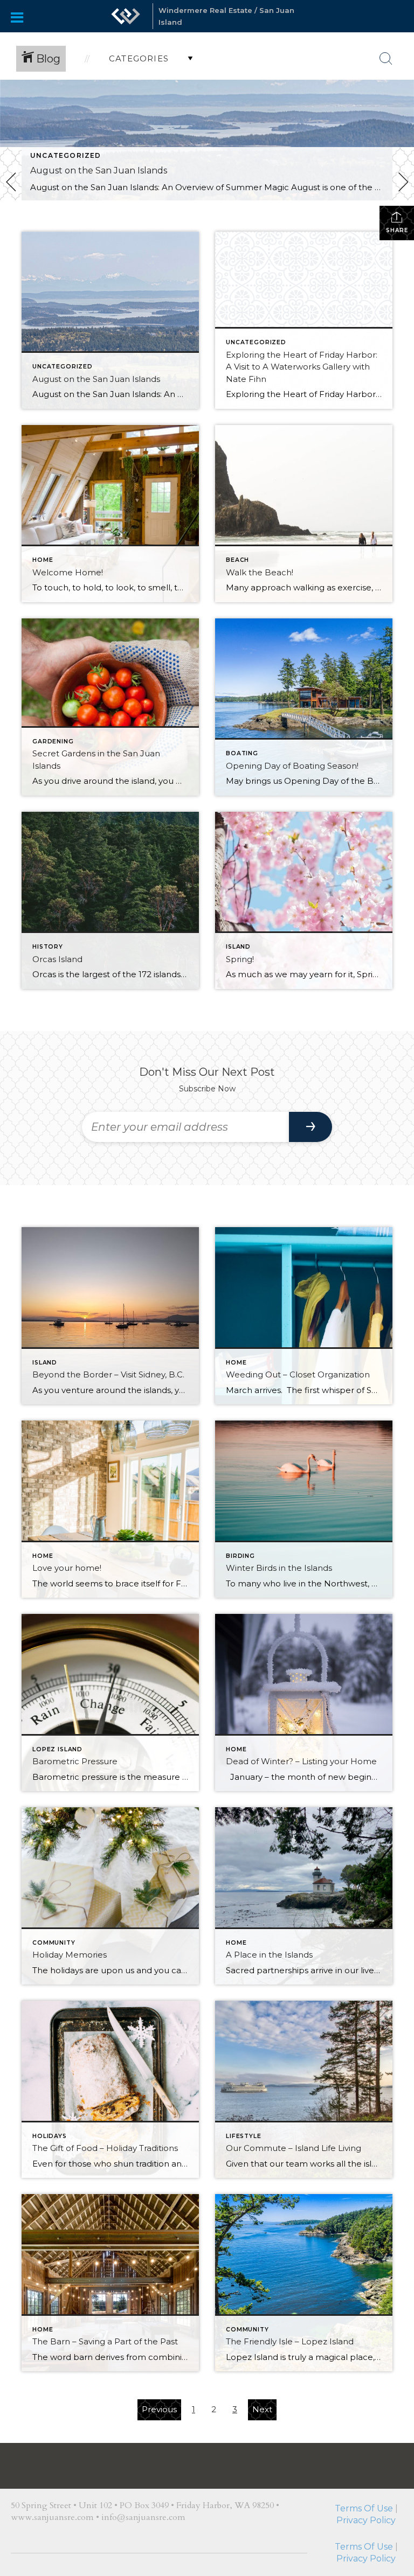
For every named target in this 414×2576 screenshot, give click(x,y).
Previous (159, 2409)
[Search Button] (386, 59)
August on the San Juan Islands (99, 170)
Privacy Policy (366, 2471)
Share (397, 230)
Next (262, 2409)
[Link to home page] (126, 16)
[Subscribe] (310, 1127)
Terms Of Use (364, 2459)
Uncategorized (66, 155)
